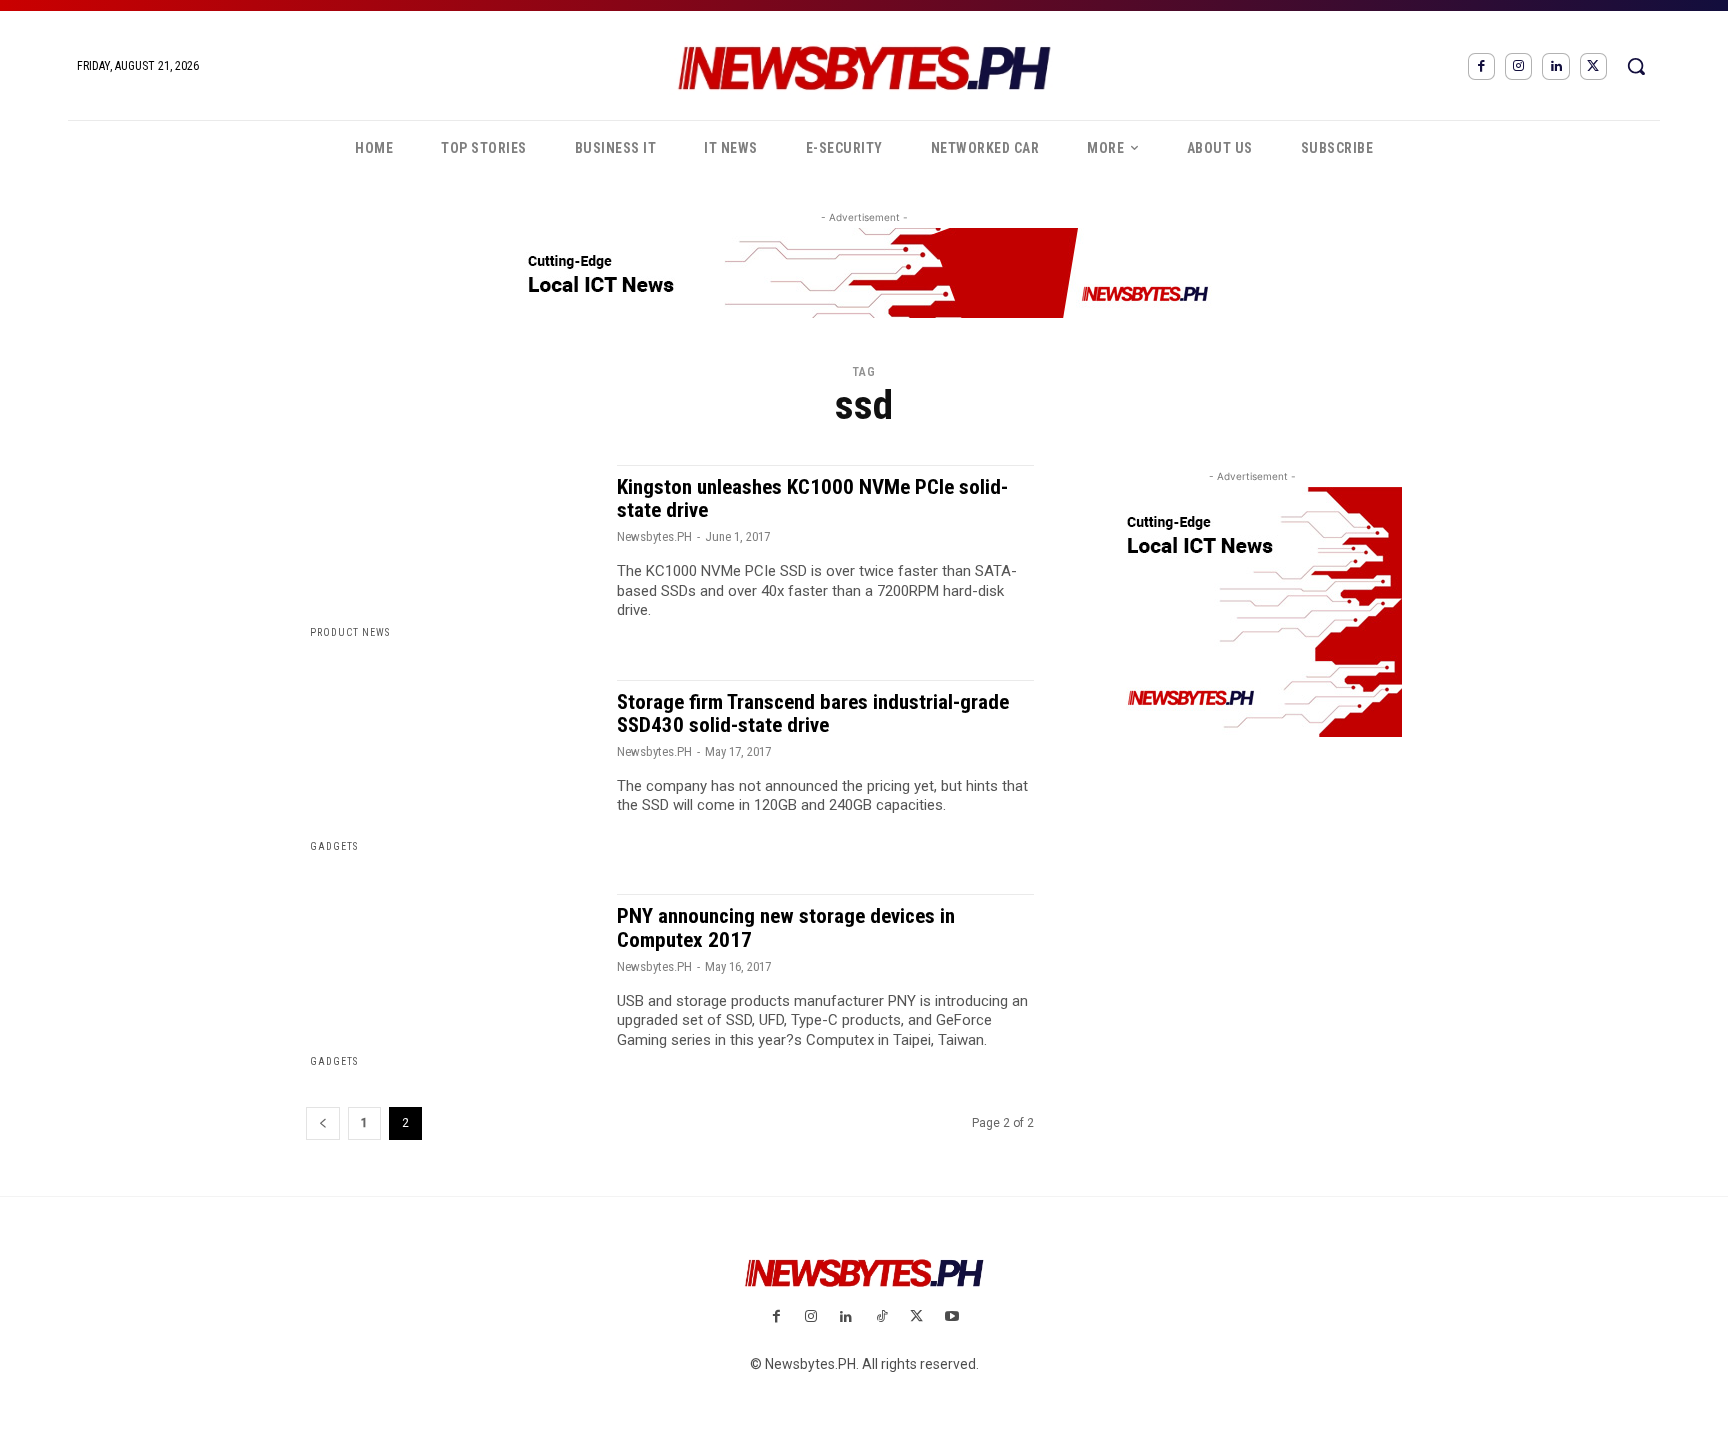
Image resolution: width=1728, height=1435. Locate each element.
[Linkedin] (1555, 66)
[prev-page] (323, 1123)
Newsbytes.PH (654, 536)
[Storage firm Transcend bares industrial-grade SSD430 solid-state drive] (451, 767)
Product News (350, 632)
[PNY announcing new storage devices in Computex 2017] (451, 981)
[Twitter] (1593, 66)
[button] (1636, 66)
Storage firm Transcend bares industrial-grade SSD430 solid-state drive (813, 713)
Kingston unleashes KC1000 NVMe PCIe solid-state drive (812, 498)
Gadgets (334, 846)
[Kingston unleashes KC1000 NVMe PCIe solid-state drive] (451, 552)
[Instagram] (1518, 66)
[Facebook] (1481, 66)
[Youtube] (951, 1317)
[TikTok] (881, 1317)
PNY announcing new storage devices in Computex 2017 (786, 927)
